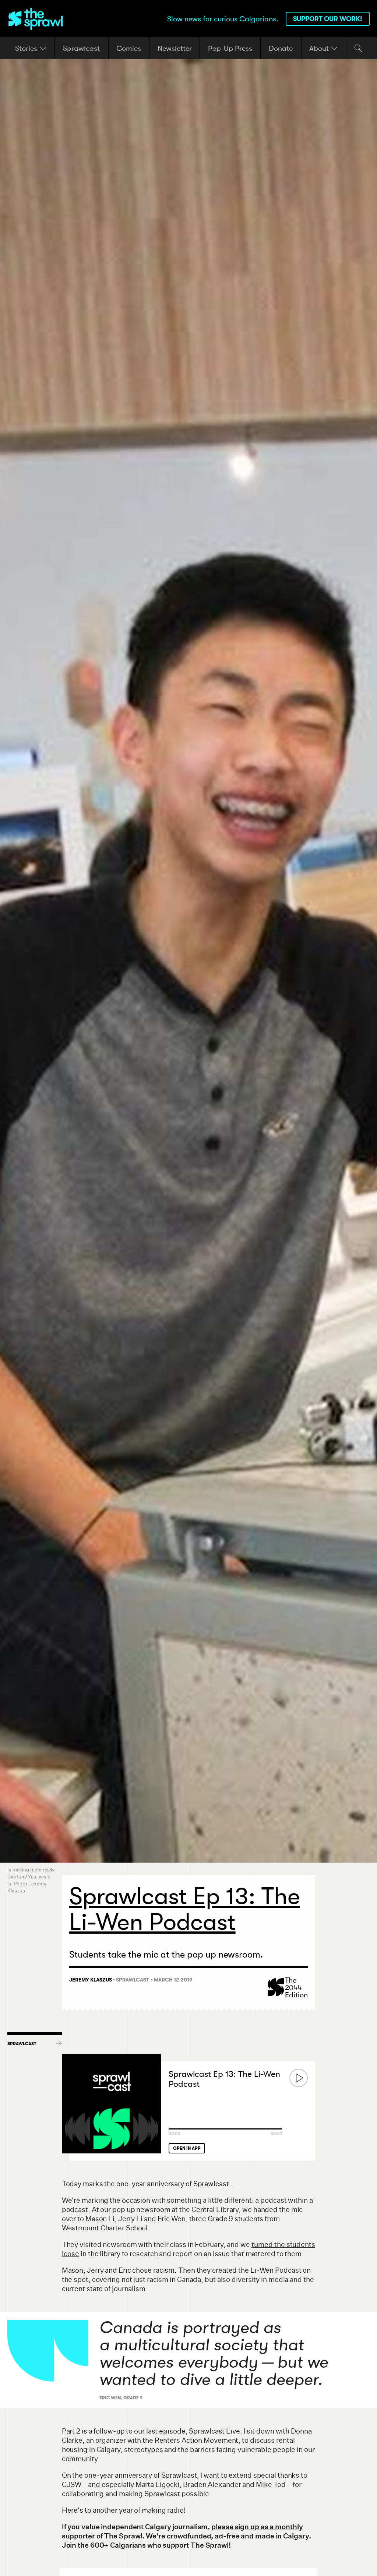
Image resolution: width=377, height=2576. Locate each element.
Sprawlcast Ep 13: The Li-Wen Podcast (224, 2079)
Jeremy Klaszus (91, 1980)
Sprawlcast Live (214, 2431)
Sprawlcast (81, 48)
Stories (27, 48)
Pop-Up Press (230, 48)
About (320, 48)
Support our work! (328, 19)
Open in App (187, 2148)
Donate (281, 48)
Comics (129, 48)
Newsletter (175, 48)
